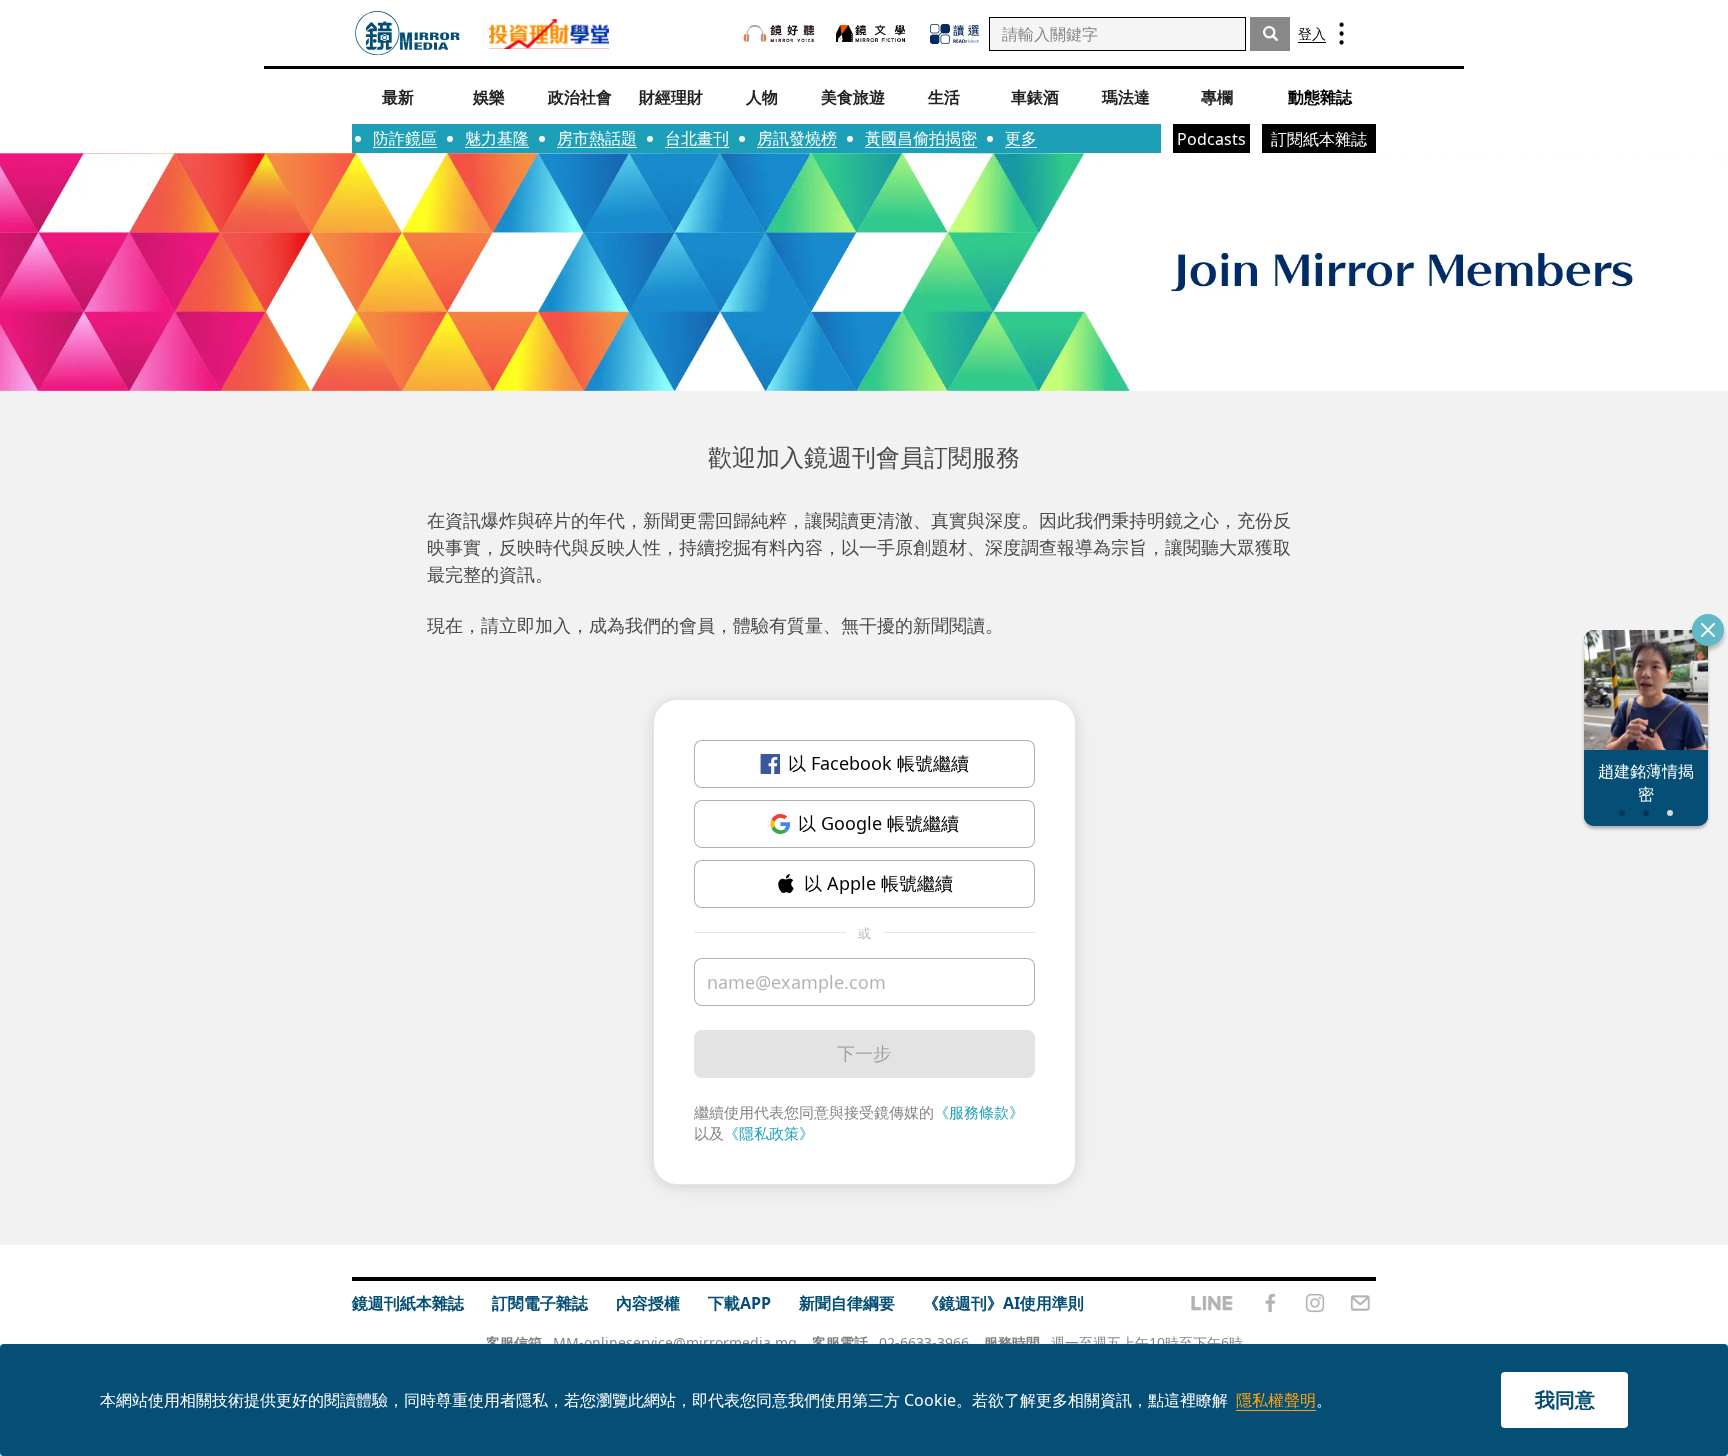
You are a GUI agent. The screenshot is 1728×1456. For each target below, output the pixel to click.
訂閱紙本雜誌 (1319, 139)
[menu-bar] (1341, 33)
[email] (1360, 1303)
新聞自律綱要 (847, 1303)
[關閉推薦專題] (1708, 630)
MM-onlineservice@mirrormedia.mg (675, 1342)
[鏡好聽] (779, 33)
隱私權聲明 (1276, 1400)
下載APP (739, 1303)
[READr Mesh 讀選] (954, 34)
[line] (1212, 1303)
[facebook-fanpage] (1270, 1303)
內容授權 (648, 1303)
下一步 (864, 1053)
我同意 (1565, 1399)
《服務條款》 (979, 1112)
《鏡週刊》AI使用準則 (1003, 1303)
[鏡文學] (873, 33)
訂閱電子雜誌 (540, 1303)
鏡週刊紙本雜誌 (408, 1303)
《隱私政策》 (769, 1133)
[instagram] (1315, 1303)
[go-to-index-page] (407, 33)
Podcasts (1211, 139)
